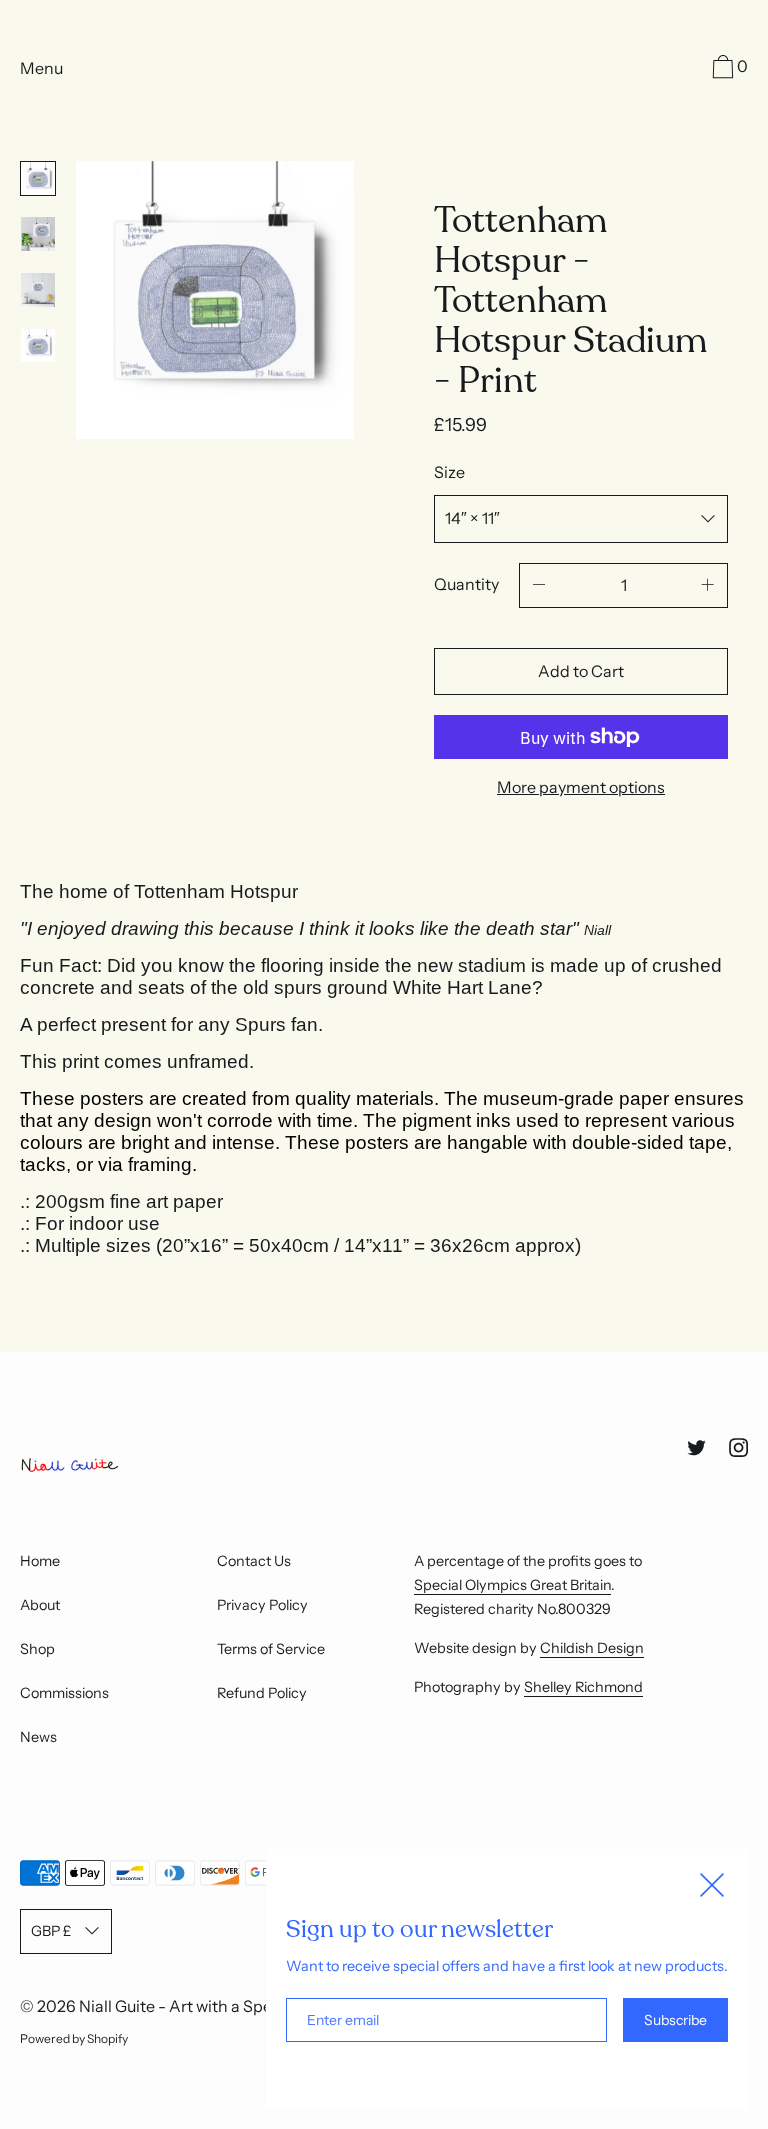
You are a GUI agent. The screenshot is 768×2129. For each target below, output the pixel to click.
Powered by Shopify (74, 2038)
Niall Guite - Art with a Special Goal (207, 2006)
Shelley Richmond (583, 1687)
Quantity (466, 584)
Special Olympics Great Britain (512, 1585)
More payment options (581, 787)
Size (449, 472)
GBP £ (51, 1931)
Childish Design (592, 1648)
